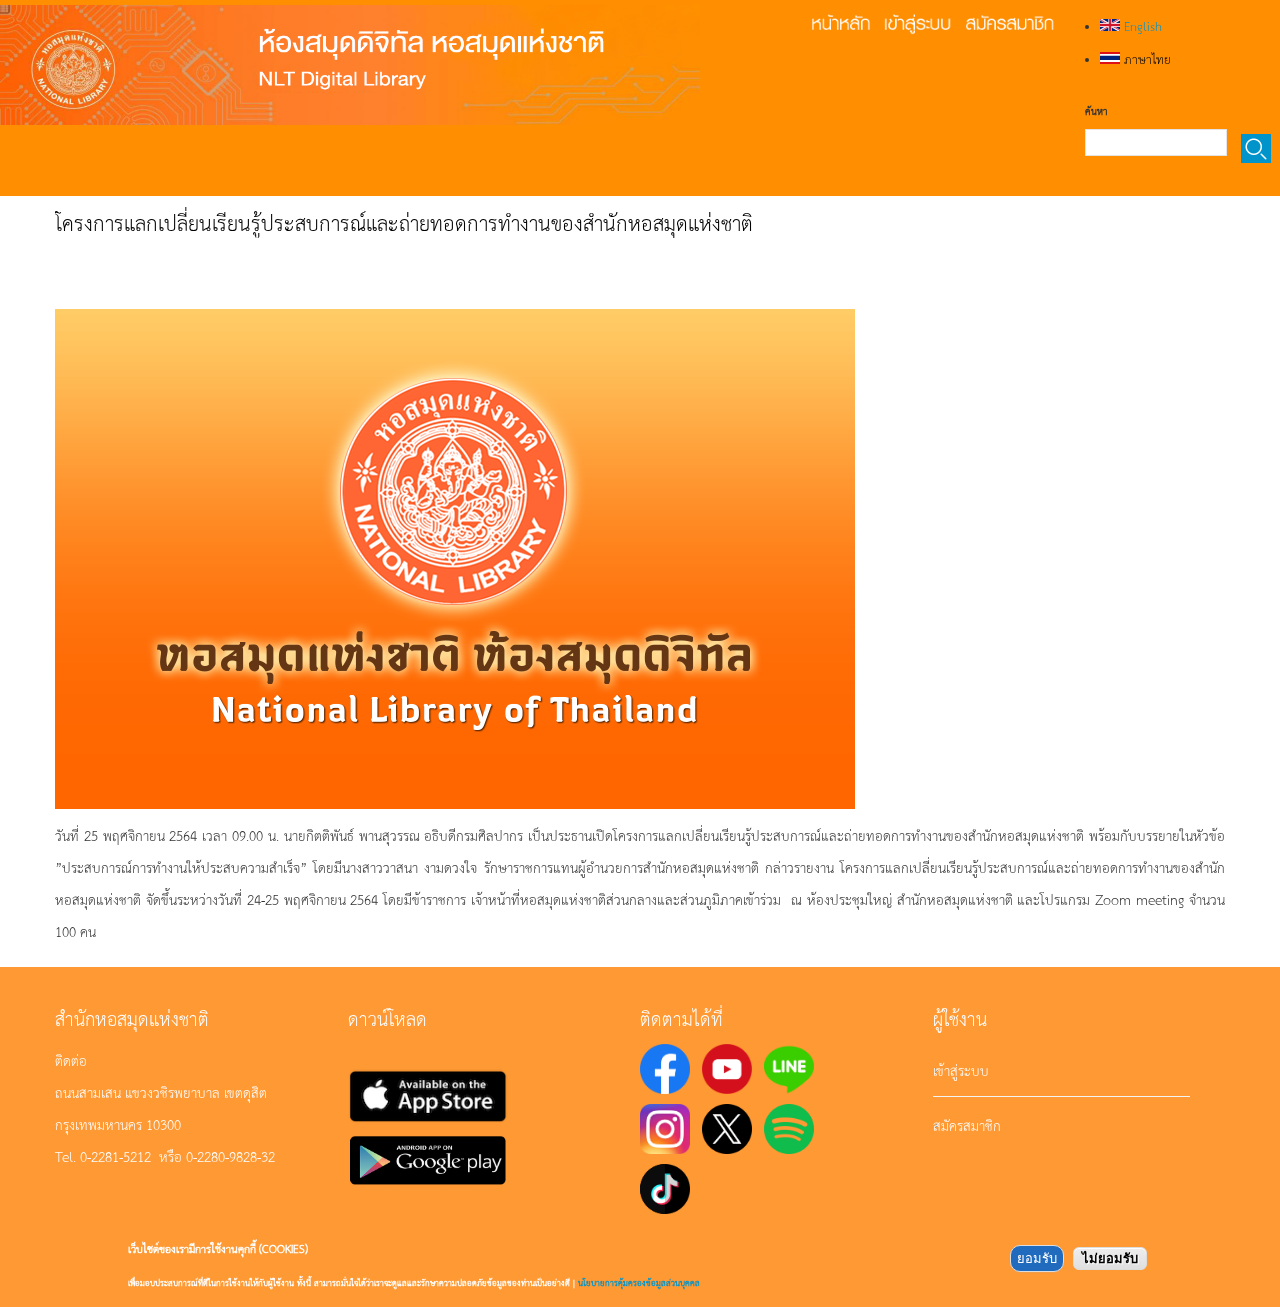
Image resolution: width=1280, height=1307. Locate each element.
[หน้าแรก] (350, 65)
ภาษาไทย (1145, 59)
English (1141, 26)
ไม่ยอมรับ (1110, 1258)
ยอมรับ (1037, 1258)
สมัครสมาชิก (967, 1125)
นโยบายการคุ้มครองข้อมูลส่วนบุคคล (639, 1282)
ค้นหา (1096, 111)
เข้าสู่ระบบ (961, 1070)
